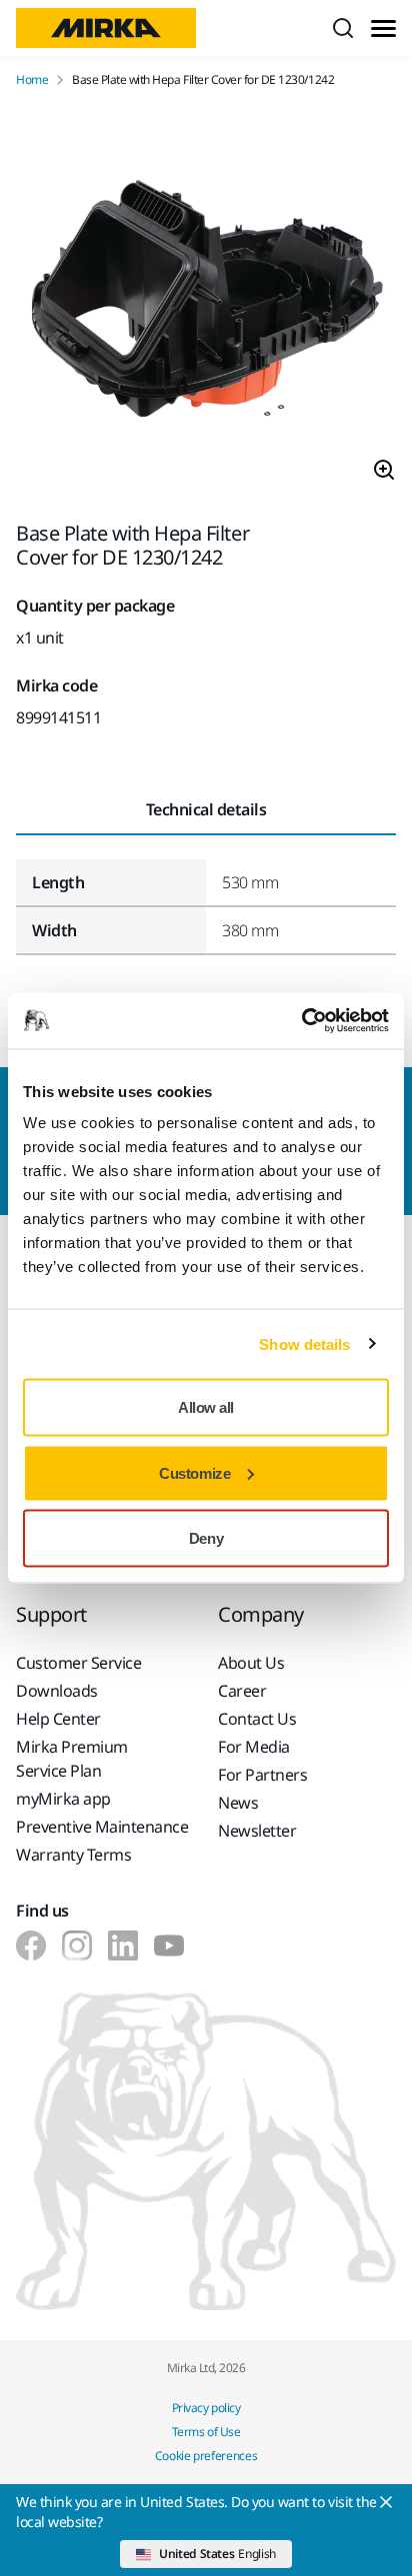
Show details (304, 1343)
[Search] (343, 28)
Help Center (58, 1719)
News (238, 1803)
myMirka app (63, 1799)
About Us (251, 1663)
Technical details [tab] (206, 809)
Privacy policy (206, 2408)
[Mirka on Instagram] (77, 1945)
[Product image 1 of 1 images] (206, 305)
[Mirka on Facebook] (31, 1945)
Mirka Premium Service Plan (72, 1759)
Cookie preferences (206, 2456)
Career (242, 1691)
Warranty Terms (73, 1855)
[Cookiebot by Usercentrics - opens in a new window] (301, 1021)
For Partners (262, 1775)
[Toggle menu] (383, 28)
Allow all (206, 1407)
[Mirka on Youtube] (169, 1945)
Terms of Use (206, 2432)
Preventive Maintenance (102, 1827)
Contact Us (257, 1719)
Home (32, 80)
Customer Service (78, 1663)
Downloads (57, 1691)
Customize (194, 1472)
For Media (254, 1747)
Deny (206, 1538)
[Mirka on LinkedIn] (123, 1945)
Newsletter (257, 1831)
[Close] (386, 2502)
